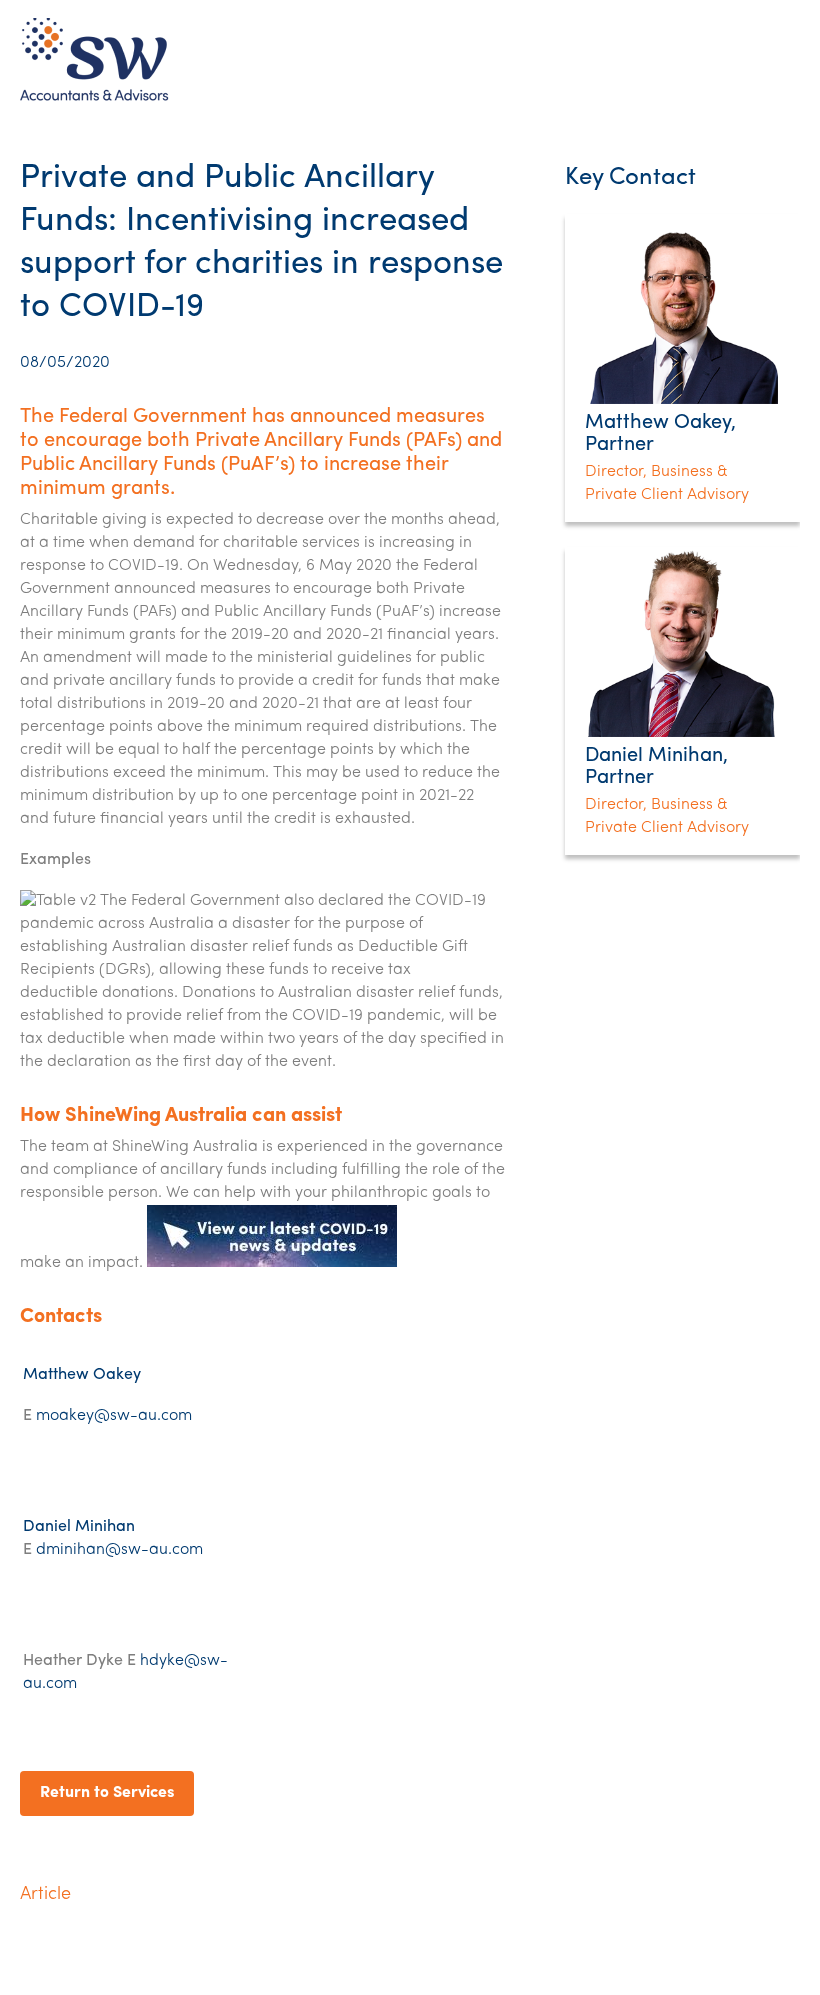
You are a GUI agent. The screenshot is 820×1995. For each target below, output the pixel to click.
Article (45, 1895)
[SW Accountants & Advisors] (94, 100)
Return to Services (107, 1793)
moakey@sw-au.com (114, 1416)
